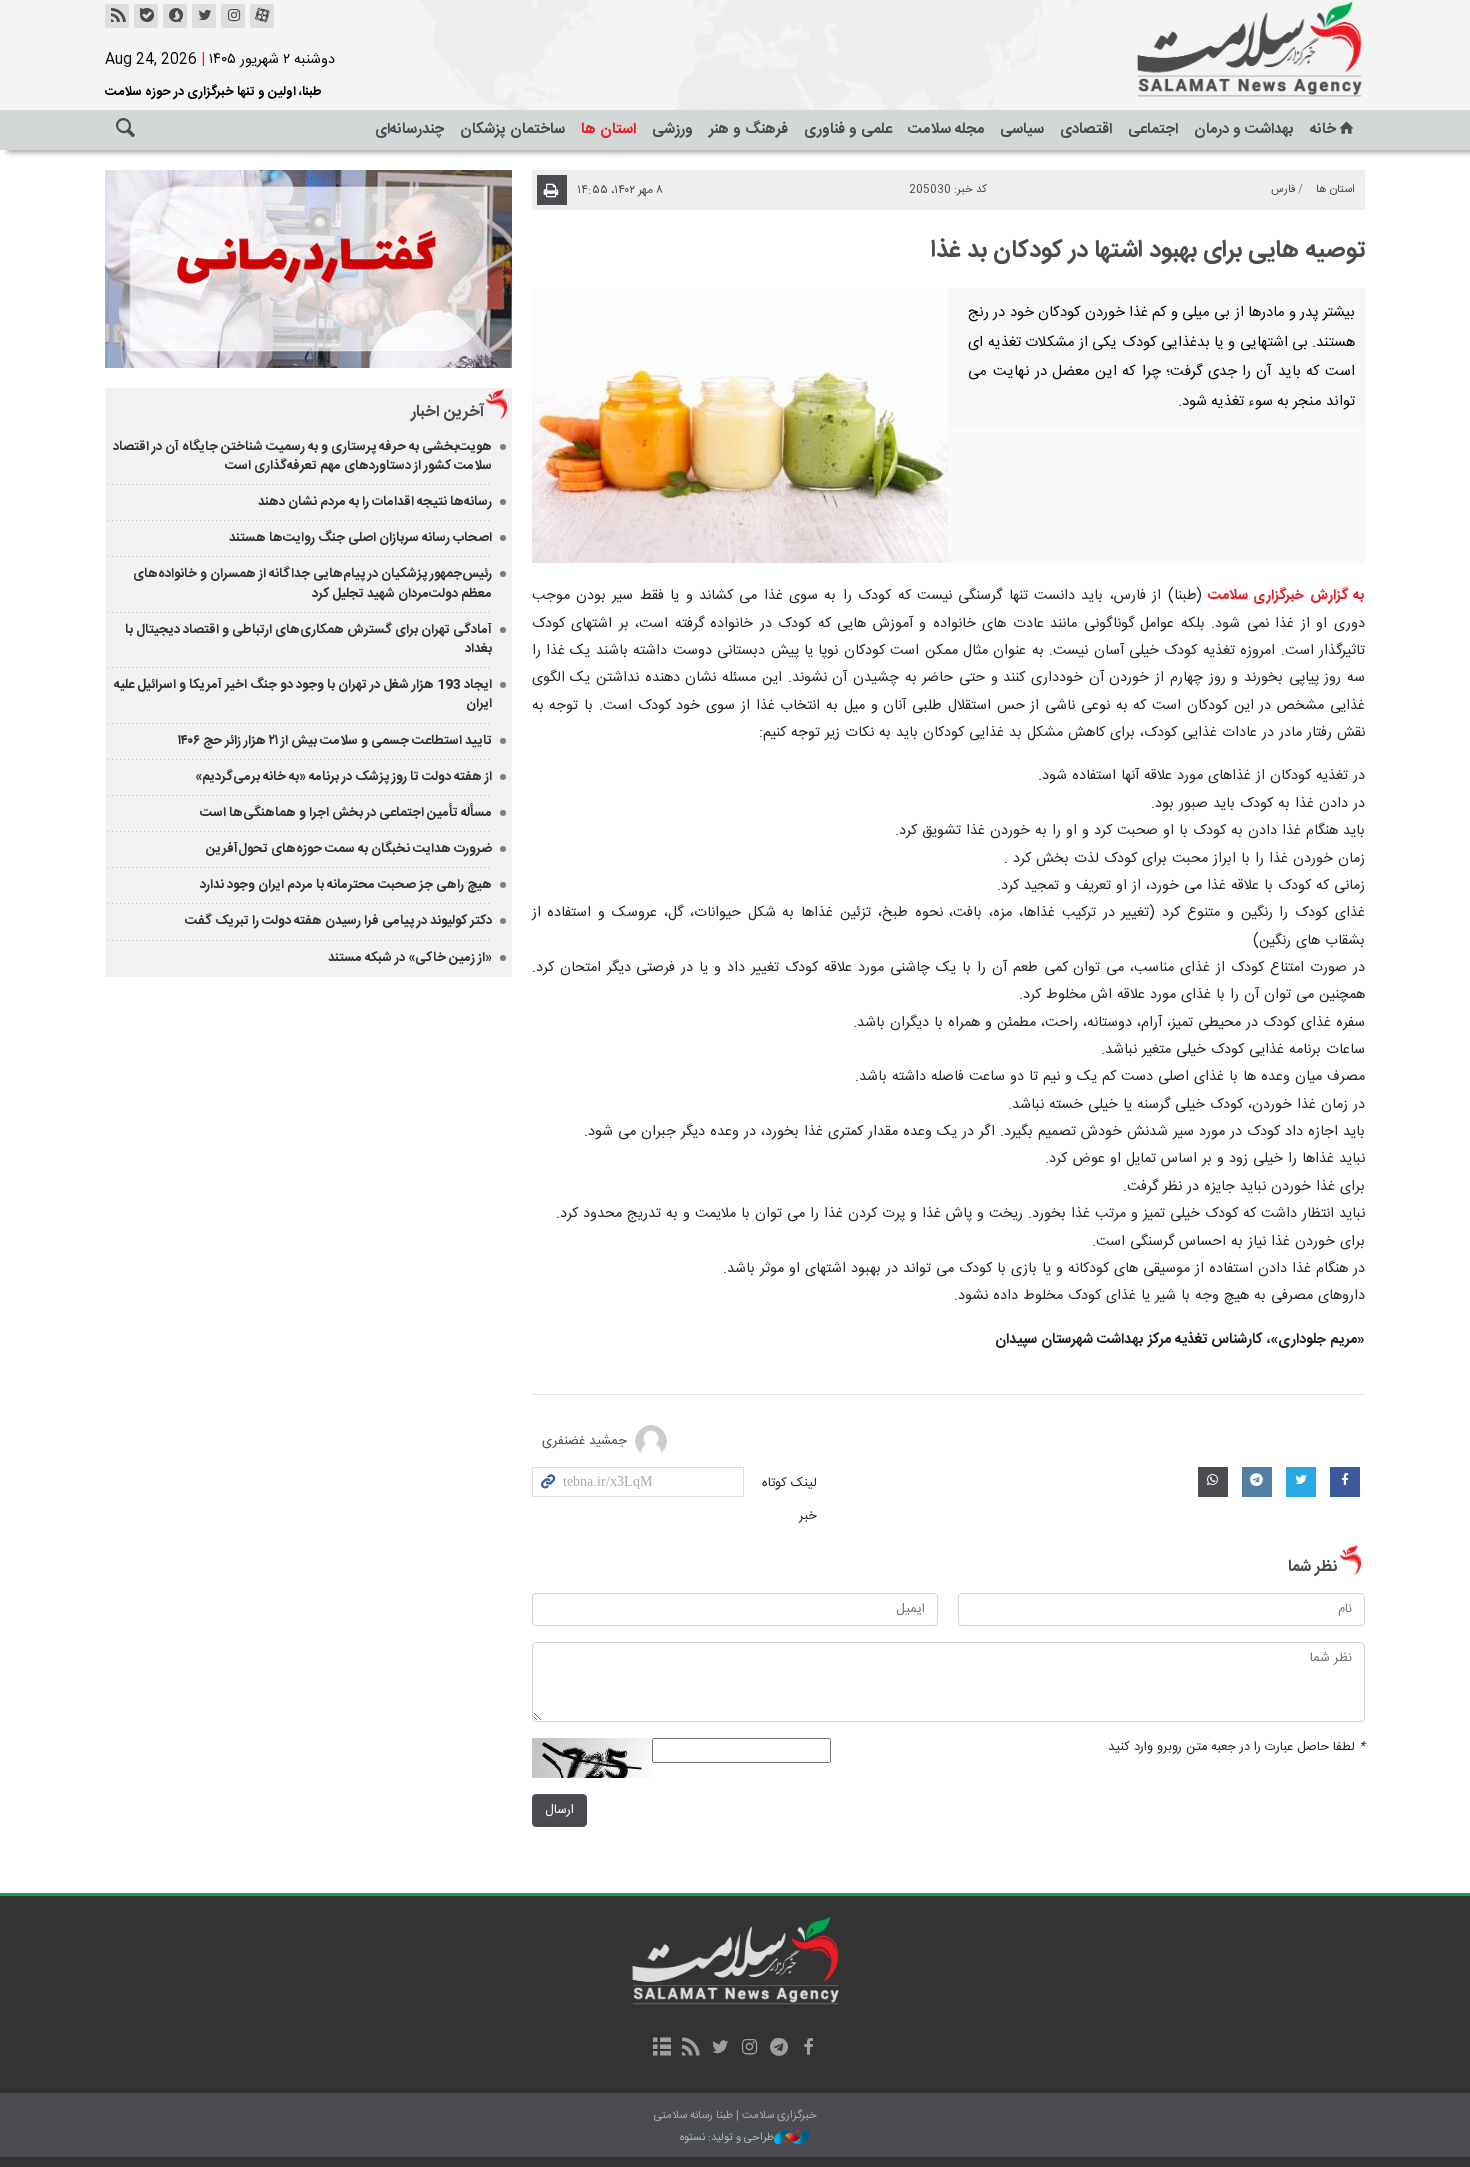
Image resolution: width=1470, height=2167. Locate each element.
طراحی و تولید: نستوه (727, 2138)
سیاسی (1022, 129)
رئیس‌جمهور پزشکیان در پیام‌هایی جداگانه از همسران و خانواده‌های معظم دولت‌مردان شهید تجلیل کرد (312, 583)
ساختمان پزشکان (512, 129)
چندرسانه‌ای (409, 129)
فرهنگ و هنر (748, 129)
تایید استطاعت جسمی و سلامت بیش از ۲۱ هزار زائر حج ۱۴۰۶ (335, 741)
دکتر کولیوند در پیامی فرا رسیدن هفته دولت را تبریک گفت (338, 921)
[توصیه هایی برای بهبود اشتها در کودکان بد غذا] (740, 425)
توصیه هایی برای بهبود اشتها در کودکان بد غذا (1148, 251)
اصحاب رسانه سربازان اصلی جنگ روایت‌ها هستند (360, 538)
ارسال (559, 1810)
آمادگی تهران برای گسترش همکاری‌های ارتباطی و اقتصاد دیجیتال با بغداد (308, 639)
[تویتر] (204, 16)
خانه (1323, 129)
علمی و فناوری (848, 129)
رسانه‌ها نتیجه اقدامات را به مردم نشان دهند (375, 502)
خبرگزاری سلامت (1205, 50)
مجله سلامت (946, 129)
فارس (1283, 189)
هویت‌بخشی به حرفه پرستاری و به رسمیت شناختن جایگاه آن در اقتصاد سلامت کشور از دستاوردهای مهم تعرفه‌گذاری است (302, 456)
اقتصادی (1086, 129)
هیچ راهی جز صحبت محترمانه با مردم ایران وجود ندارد (346, 885)
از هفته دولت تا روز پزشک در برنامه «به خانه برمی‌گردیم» (343, 777)
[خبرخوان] (117, 16)
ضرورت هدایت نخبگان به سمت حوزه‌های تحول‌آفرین (349, 849)
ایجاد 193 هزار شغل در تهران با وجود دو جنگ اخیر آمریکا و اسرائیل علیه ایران (303, 694)
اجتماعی (1153, 129)
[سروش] (175, 16)
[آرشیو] (661, 2049)
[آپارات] (262, 16)
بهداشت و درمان (1244, 129)
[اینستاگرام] (233, 16)
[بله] (146, 16)
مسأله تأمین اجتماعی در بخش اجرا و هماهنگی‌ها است (346, 813)
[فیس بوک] (807, 2049)
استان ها (608, 129)
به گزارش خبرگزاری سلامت (1286, 596)
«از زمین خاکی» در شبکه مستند (410, 958)
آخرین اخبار (447, 412)
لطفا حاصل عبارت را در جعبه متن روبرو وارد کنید (1236, 1747)
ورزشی (672, 129)
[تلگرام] (778, 2049)
